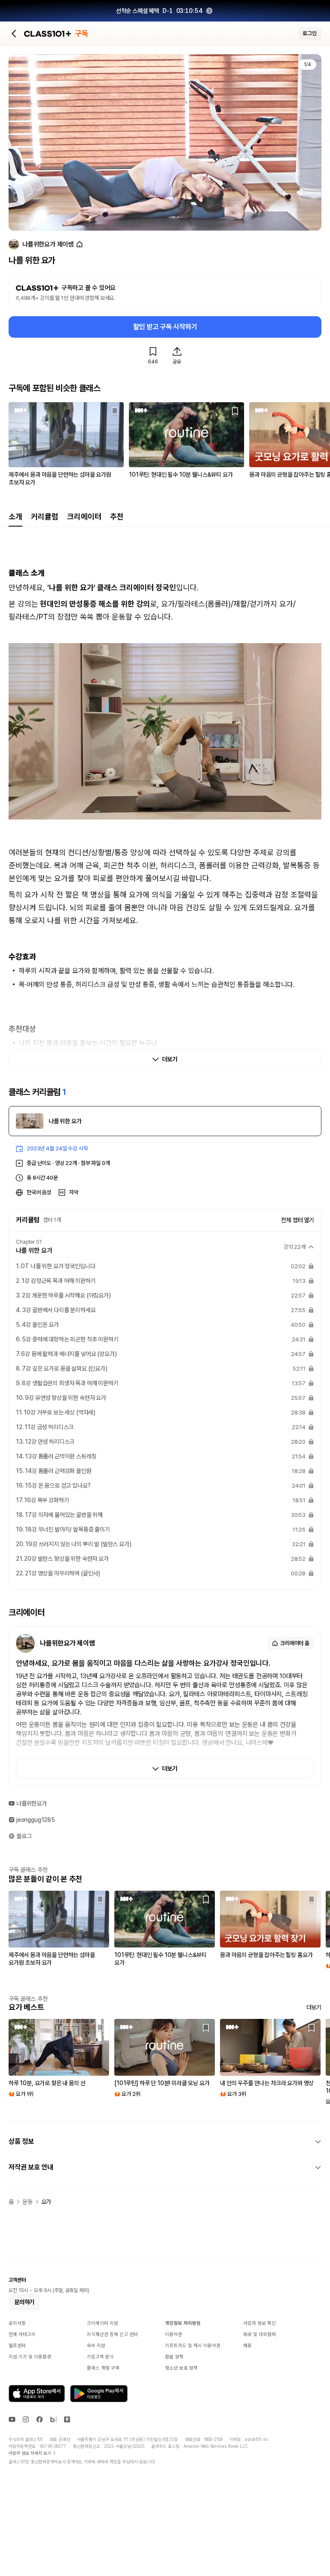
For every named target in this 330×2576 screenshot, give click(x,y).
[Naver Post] (67, 2419)
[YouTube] (12, 2419)
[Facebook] (40, 2419)
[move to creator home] (79, 245)
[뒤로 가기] (14, 34)
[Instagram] (26, 2419)
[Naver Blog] (53, 2419)
